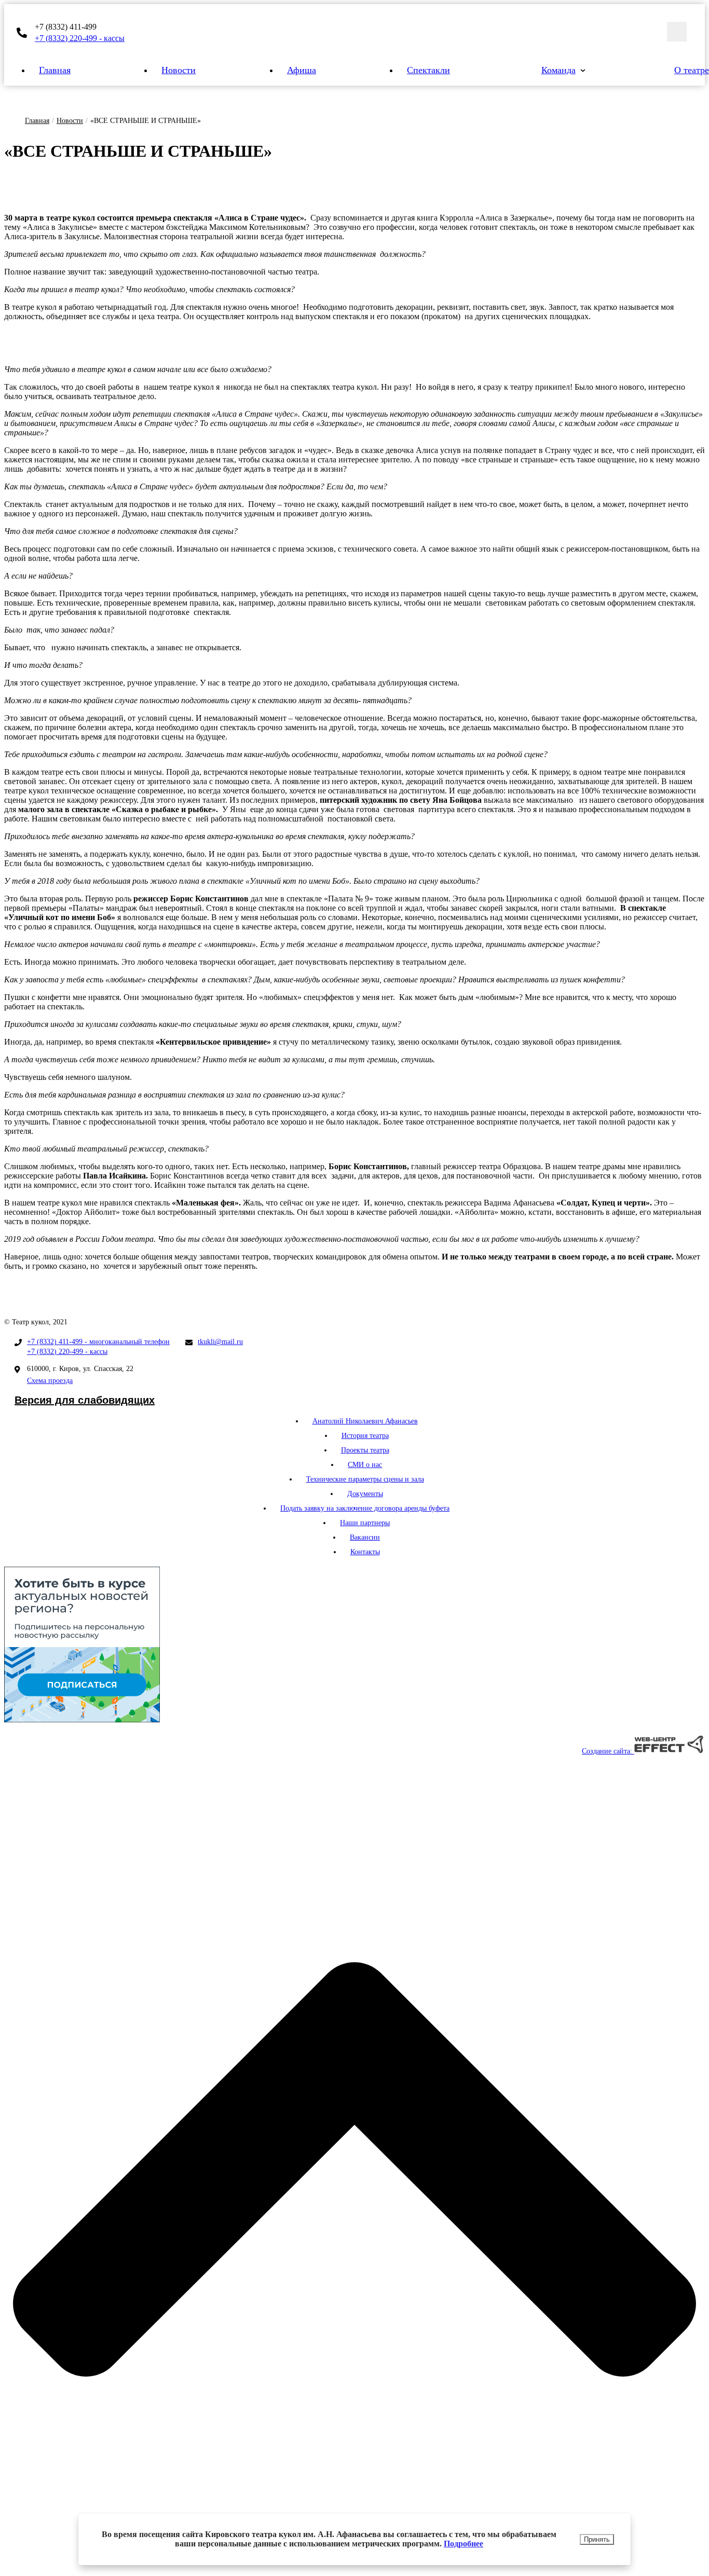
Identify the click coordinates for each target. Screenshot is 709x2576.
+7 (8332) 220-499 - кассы (80, 38)
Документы (365, 1494)
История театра (365, 1436)
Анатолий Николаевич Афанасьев (365, 1421)
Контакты (365, 1552)
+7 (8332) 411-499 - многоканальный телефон (98, 1342)
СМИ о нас (365, 1465)
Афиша (302, 70)
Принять (597, 2539)
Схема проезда (50, 1381)
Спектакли (428, 70)
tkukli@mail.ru (220, 1342)
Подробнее (463, 2544)
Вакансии (365, 1537)
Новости (179, 70)
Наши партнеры (365, 1523)
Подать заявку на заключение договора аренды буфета (365, 1508)
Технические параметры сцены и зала (365, 1479)
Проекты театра (365, 1450)
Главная (55, 70)
